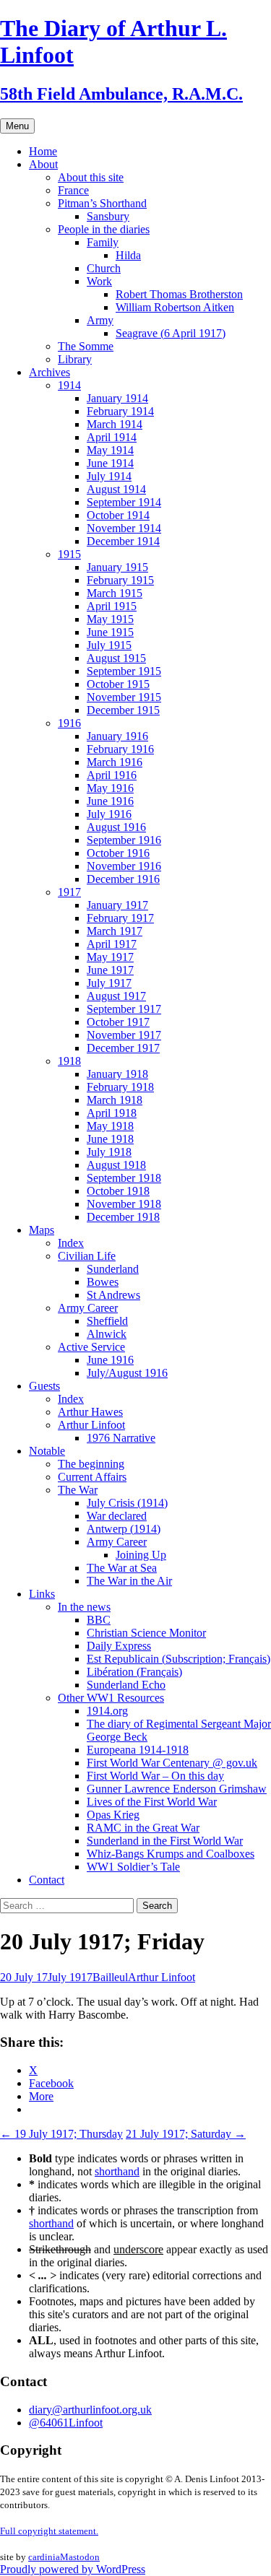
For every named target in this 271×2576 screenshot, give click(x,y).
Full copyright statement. (49, 2531)
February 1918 (120, 1087)
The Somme (86, 346)
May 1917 (110, 957)
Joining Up (141, 1555)
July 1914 (109, 476)
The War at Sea (122, 1568)
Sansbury (108, 216)
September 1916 (124, 840)
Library (75, 359)
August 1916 (116, 827)
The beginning (91, 1464)
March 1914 (115, 424)
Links (42, 1594)
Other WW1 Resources (111, 1698)
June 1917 (110, 970)
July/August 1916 (127, 1373)
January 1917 (117, 905)
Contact (47, 1880)
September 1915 (124, 671)
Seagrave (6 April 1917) (171, 333)
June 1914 (110, 463)
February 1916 (120, 749)
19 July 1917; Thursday (61, 2134)
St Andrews (113, 1295)
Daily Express (119, 1646)
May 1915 (110, 619)
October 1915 (118, 684)
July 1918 (109, 1152)
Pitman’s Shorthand (102, 203)
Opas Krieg (113, 1815)
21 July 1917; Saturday (186, 2134)
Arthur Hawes (90, 1412)
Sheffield (107, 1321)
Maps (42, 1230)
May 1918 (110, 1126)
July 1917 (109, 983)
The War (78, 1490)
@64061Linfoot (66, 2423)
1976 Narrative (121, 1438)
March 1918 (115, 1100)
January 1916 (117, 736)
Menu (17, 126)
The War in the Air (129, 1581)
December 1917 (123, 1048)
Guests (44, 1386)
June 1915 (110, 632)
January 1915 (117, 567)
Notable (47, 1451)
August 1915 (116, 658)
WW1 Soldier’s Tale (133, 1867)
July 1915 (109, 645)
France (73, 190)
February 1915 (120, 580)
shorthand (117, 2171)
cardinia (44, 2557)
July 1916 (109, 814)
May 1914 (110, 450)
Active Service (91, 1347)
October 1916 (118, 853)
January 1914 (117, 398)
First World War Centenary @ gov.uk (172, 1763)
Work (99, 281)
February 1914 (120, 411)
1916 (69, 723)
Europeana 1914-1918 (138, 1750)
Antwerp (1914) (124, 1529)
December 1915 (123, 710)
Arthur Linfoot (91, 1425)
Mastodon (80, 2557)
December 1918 (123, 1217)
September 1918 (124, 1178)
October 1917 (118, 1022)
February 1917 (120, 918)
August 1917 (116, 996)
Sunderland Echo (126, 1685)
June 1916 (110, 801)
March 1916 (115, 762)
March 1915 (115, 593)
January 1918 (117, 1074)
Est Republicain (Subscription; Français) (178, 1659)
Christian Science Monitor (146, 1633)
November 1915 (124, 697)
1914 (69, 385)
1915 (69, 554)
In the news (84, 1607)
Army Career (88, 1308)
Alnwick (107, 1334)
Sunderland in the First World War (165, 1841)
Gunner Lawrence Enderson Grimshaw (177, 1789)
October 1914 (118, 515)
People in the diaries (104, 229)
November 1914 (124, 528)
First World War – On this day (155, 1776)
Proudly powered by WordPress (73, 2569)
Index (71, 1243)
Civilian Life (87, 1256)
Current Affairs (92, 1477)
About (43, 164)
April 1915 (112, 606)
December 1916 (123, 879)
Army (100, 320)
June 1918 (110, 1139)
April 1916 (112, 775)
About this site (91, 177)
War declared (117, 1516)
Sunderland (113, 1269)
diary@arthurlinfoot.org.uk (90, 2410)
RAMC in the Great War (143, 1828)
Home (43, 151)
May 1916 (110, 788)
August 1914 (116, 489)
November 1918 (124, 1204)
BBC (99, 1620)
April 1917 (112, 944)
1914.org (107, 1711)
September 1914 (124, 502)
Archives (50, 372)
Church (104, 268)
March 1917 (115, 931)
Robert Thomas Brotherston (179, 294)
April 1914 (112, 437)
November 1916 (124, 866)
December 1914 (123, 541)
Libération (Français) (134, 1672)
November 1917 (124, 1035)
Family (103, 242)
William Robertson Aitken (175, 307)
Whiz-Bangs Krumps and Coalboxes (171, 1854)
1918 (69, 1061)
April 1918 (112, 1113)
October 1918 (118, 1191)
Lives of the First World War (152, 1802)
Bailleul (110, 1977)
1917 (69, 892)
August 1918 (116, 1165)
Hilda (128, 255)
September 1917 (124, 1009)
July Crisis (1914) (127, 1503)
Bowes (103, 1282)
